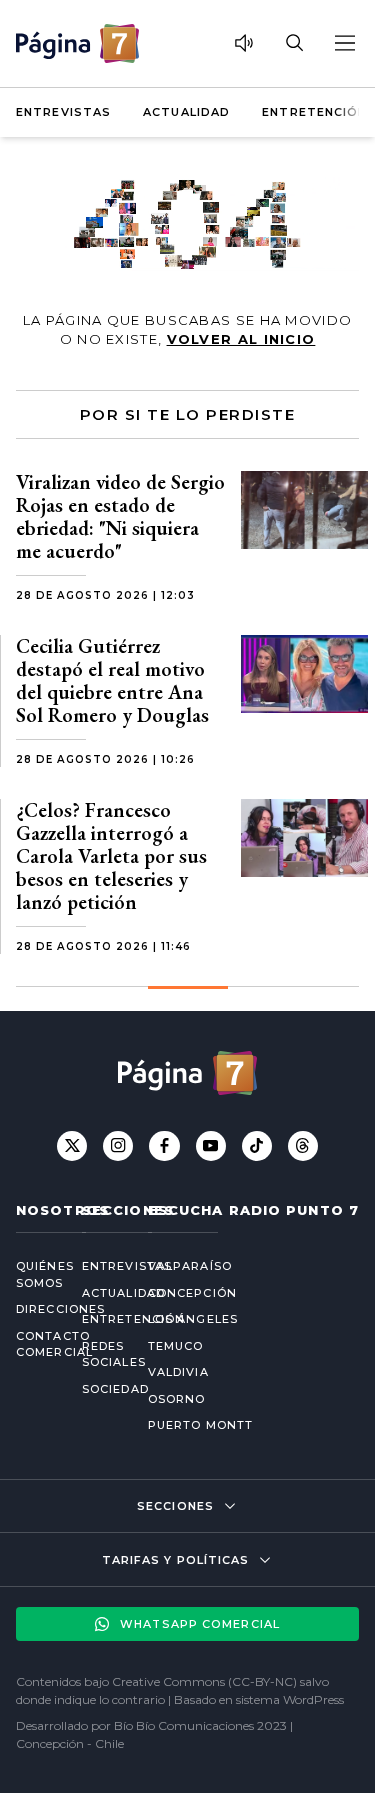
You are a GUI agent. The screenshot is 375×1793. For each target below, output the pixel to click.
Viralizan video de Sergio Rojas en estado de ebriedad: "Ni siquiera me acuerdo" (120, 516)
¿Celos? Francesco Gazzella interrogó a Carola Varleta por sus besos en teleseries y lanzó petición (111, 856)
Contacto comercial (33, 1344)
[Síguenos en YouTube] (211, 1146)
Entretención (314, 112)
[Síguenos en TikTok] (257, 1146)
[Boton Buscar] (294, 43)
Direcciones (33, 1309)
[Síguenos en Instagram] (118, 1146)
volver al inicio (241, 339)
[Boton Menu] (344, 43)
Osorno (177, 1399)
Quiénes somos (33, 1274)
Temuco (176, 1346)
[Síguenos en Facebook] (164, 1146)
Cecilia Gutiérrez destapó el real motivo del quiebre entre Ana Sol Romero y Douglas (112, 680)
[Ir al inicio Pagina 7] (77, 43)
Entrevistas (63, 112)
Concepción (192, 1293)
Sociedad (99, 1389)
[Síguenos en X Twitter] (72, 1146)
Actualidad (186, 112)
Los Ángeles (193, 1319)
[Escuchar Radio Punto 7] (244, 43)
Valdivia (178, 1372)
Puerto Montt (200, 1425)
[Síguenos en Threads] (303, 1146)
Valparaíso (190, 1266)
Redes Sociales (99, 1354)
